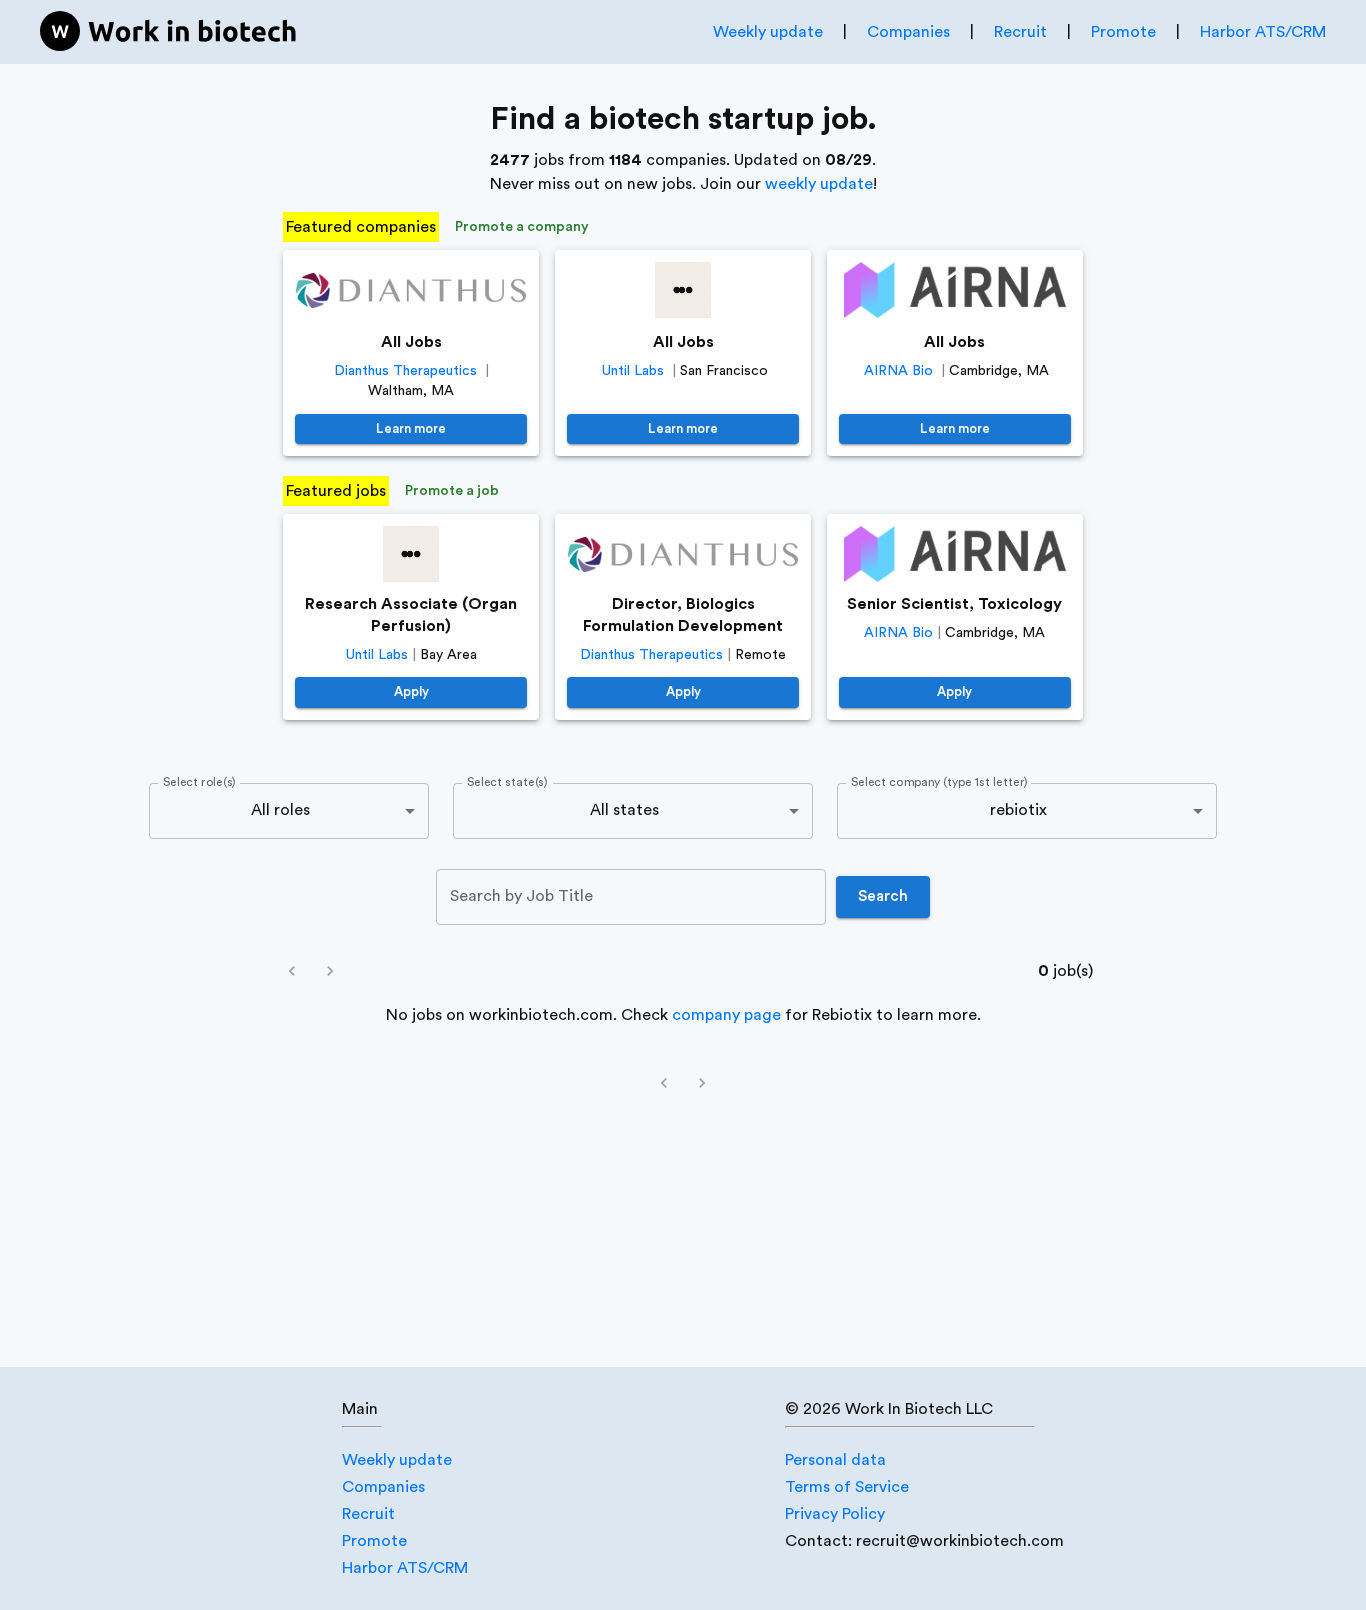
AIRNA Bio (898, 371)
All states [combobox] (624, 810)
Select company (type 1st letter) (939, 782)
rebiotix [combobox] (1018, 810)
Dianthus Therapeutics (405, 371)
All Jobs (411, 342)
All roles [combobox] (280, 810)
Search (883, 896)
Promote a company (522, 227)
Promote (1123, 32)
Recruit (1020, 32)
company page (726, 1015)
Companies (908, 32)
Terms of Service (847, 1487)
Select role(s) (199, 782)
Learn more (411, 428)
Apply (411, 691)
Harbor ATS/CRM (1263, 32)
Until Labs (633, 371)
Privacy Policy (835, 1514)
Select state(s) (507, 782)
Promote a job (452, 491)
